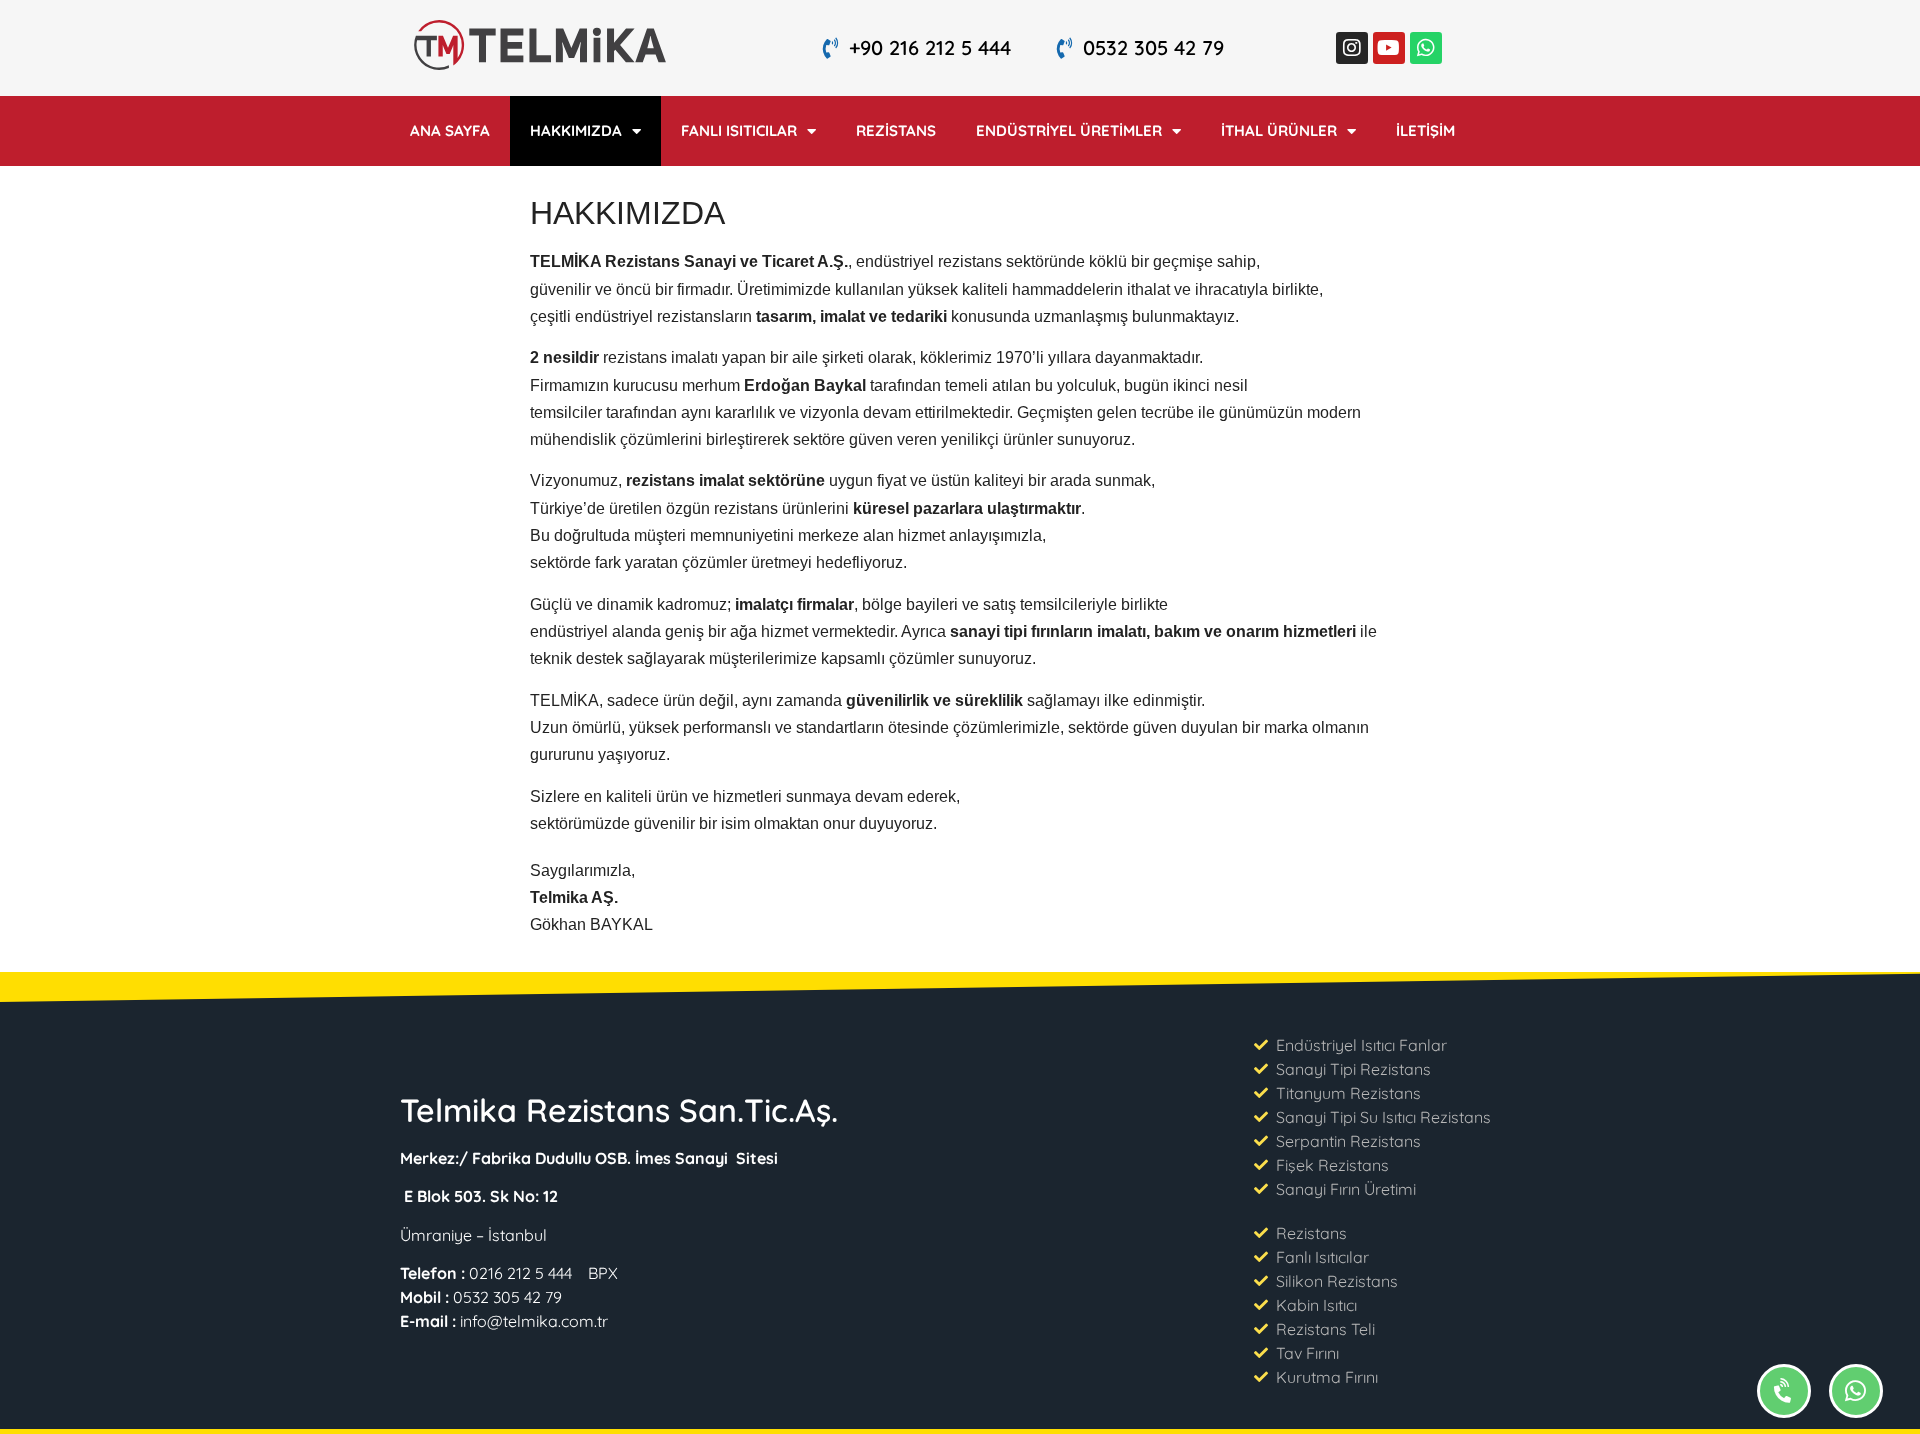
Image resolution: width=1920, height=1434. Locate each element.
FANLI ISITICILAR (739, 130)
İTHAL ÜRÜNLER (1279, 130)
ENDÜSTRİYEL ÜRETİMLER (1069, 130)
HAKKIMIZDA (576, 130)
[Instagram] (1352, 48)
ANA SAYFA (450, 130)
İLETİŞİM (1425, 130)
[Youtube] (1389, 48)
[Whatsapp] (1426, 48)
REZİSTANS (896, 130)
